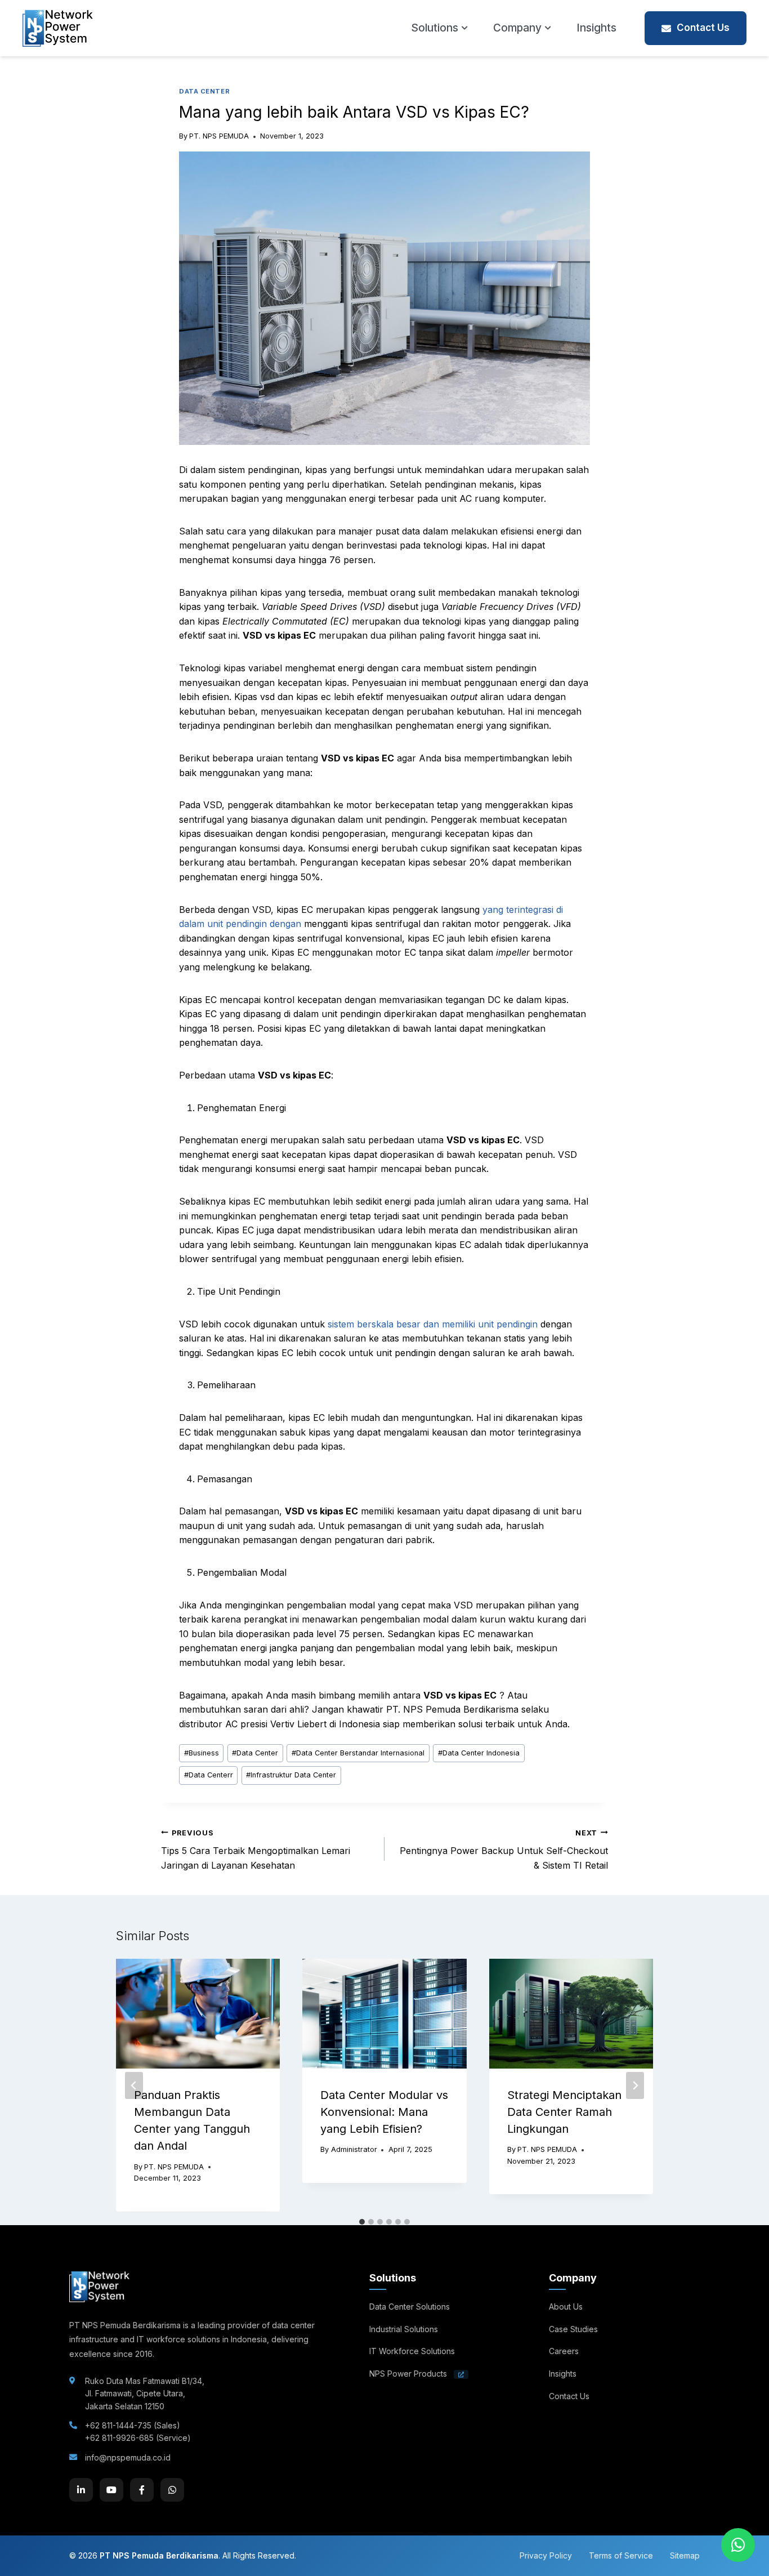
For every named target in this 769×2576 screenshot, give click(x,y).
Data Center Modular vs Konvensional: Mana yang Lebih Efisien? (384, 2112)
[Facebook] (142, 2490)
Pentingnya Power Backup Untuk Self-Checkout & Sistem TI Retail (504, 1850)
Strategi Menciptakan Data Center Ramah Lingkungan (564, 2112)
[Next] (635, 2085)
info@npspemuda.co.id (128, 2457)
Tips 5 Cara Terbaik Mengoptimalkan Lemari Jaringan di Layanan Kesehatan (256, 1850)
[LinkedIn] (81, 2490)
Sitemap (685, 2555)
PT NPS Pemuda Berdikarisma (159, 2555)
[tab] (362, 2222)
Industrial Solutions (404, 2329)
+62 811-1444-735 (118, 2425)
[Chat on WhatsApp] (738, 2545)
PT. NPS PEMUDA (219, 136)
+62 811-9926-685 (119, 2438)
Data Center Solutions (410, 2307)
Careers (564, 2351)
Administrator (354, 2149)
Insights (596, 28)
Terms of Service (621, 2555)
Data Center (255, 1753)
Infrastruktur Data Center (291, 1775)
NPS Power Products (409, 2374)
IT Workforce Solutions (412, 2351)
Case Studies (573, 2329)
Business (202, 1753)
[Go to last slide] (134, 2085)
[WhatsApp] (172, 2490)
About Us (566, 2307)
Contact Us (703, 28)
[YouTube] (111, 2490)
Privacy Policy (546, 2555)
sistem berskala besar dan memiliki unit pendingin (433, 1324)
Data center (204, 91)
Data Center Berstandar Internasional (358, 1753)
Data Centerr (209, 1775)
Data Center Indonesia (479, 1753)
